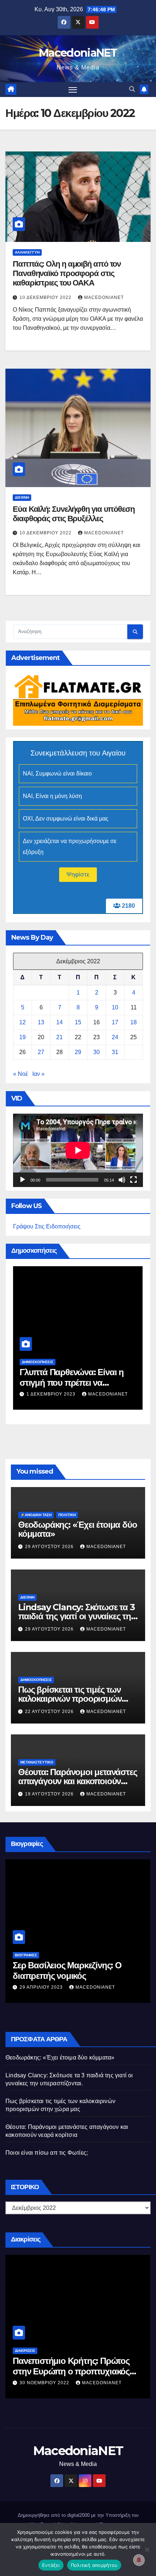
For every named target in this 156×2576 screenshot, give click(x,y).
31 (115, 1052)
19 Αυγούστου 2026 (50, 1794)
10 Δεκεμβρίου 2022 (46, 297)
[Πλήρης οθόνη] (134, 1180)
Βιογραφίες (26, 1955)
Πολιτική (67, 1515)
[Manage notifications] (139, 2560)
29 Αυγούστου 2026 (50, 1547)
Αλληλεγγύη (27, 252)
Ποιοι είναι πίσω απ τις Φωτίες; (47, 2153)
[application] (78, 1150)
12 (22, 1022)
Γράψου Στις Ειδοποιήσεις (47, 1226)
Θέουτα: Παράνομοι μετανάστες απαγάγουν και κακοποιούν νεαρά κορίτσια (77, 1781)
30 (97, 1052)
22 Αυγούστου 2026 (50, 1712)
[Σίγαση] (122, 1180)
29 (78, 1052)
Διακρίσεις (25, 2351)
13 (41, 1022)
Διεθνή (22, 497)
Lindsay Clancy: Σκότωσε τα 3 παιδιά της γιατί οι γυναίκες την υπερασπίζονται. (77, 1616)
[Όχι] (147, 2549)
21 (59, 1037)
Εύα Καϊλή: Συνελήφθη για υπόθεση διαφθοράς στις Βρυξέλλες (74, 514)
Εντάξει (51, 2565)
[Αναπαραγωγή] (22, 1180)
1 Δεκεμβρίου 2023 (52, 1394)
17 (115, 1022)
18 (134, 1022)
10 (115, 1007)
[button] (132, 89)
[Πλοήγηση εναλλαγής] (73, 90)
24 (115, 1037)
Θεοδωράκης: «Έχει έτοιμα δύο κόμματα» (77, 1529)
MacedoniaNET (78, 53)
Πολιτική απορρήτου (94, 2565)
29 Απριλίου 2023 (42, 1987)
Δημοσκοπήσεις (38, 1362)
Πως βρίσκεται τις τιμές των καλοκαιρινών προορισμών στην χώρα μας (70, 1699)
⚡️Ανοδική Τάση (36, 1515)
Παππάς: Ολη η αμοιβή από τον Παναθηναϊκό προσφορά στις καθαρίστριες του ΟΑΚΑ (67, 274)
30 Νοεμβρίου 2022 (45, 2383)
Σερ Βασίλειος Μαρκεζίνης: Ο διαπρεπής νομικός (67, 1971)
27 (41, 1052)
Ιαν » (38, 1074)
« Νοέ (20, 1074)
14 (59, 1022)
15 (78, 1022)
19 (22, 1037)
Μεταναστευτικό (37, 1762)
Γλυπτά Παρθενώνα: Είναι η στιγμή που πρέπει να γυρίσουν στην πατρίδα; (72, 1383)
